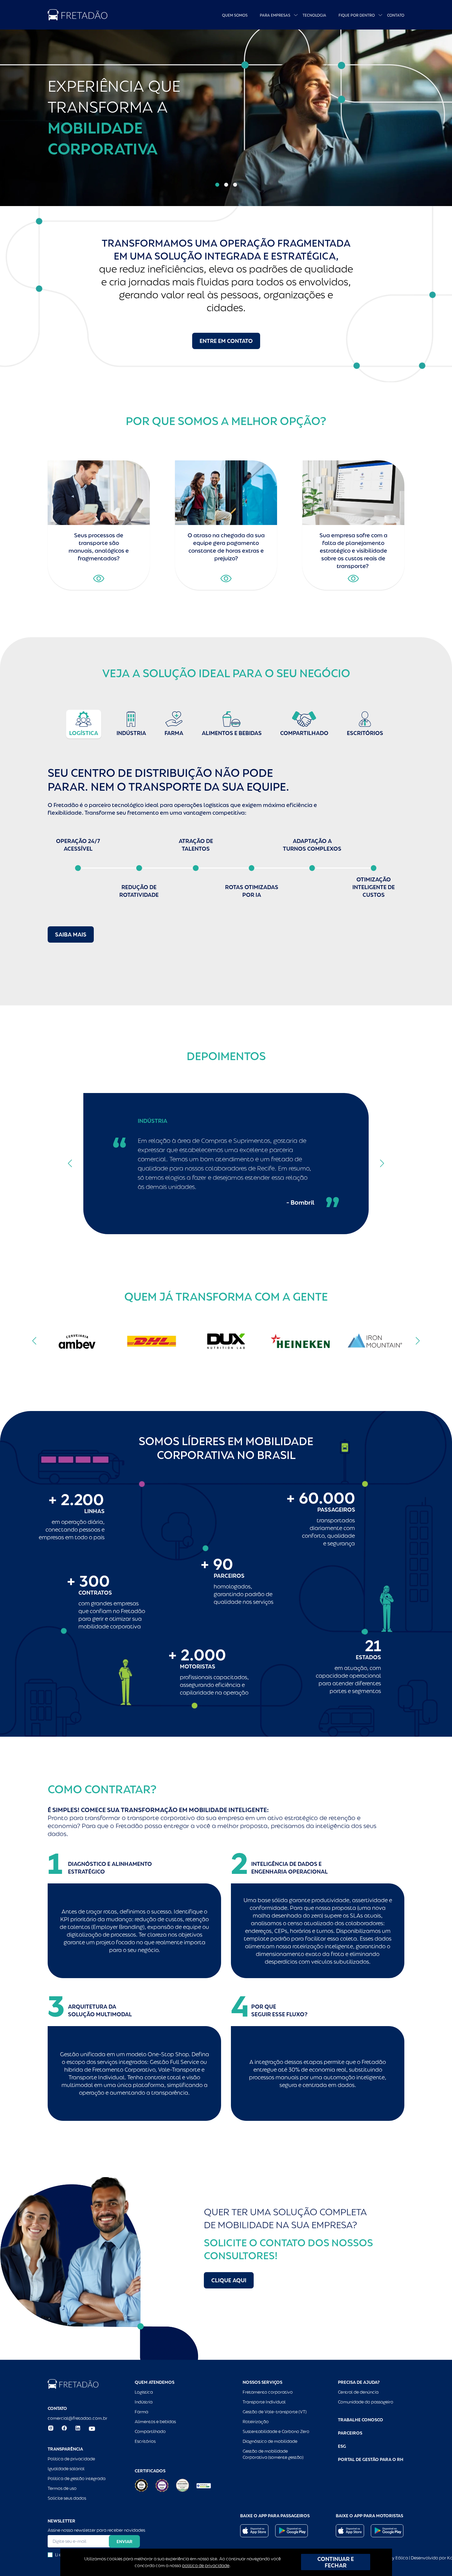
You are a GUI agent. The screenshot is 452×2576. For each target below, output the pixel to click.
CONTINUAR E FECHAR (336, 2562)
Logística (144, 2392)
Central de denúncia (358, 2392)
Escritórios (145, 2441)
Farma (141, 2412)
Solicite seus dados (67, 2498)
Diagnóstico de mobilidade (270, 2441)
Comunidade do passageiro (366, 2402)
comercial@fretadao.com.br (77, 2418)
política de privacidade (206, 2566)
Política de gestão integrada (77, 2479)
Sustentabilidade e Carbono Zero (276, 2431)
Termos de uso (62, 2488)
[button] (217, 185)
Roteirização (256, 2422)
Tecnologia (314, 15)
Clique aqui (229, 2280)
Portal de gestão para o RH (371, 2459)
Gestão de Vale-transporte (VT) (275, 2412)
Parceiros (350, 2433)
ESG (342, 2446)
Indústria (144, 2402)
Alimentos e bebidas (155, 2422)
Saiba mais (71, 934)
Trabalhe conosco (361, 2420)
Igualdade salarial (66, 2469)
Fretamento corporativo (268, 2392)
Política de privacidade (71, 2459)
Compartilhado (150, 2431)
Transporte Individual (264, 2402)
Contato (396, 15)
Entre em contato (226, 341)
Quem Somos (235, 15)
